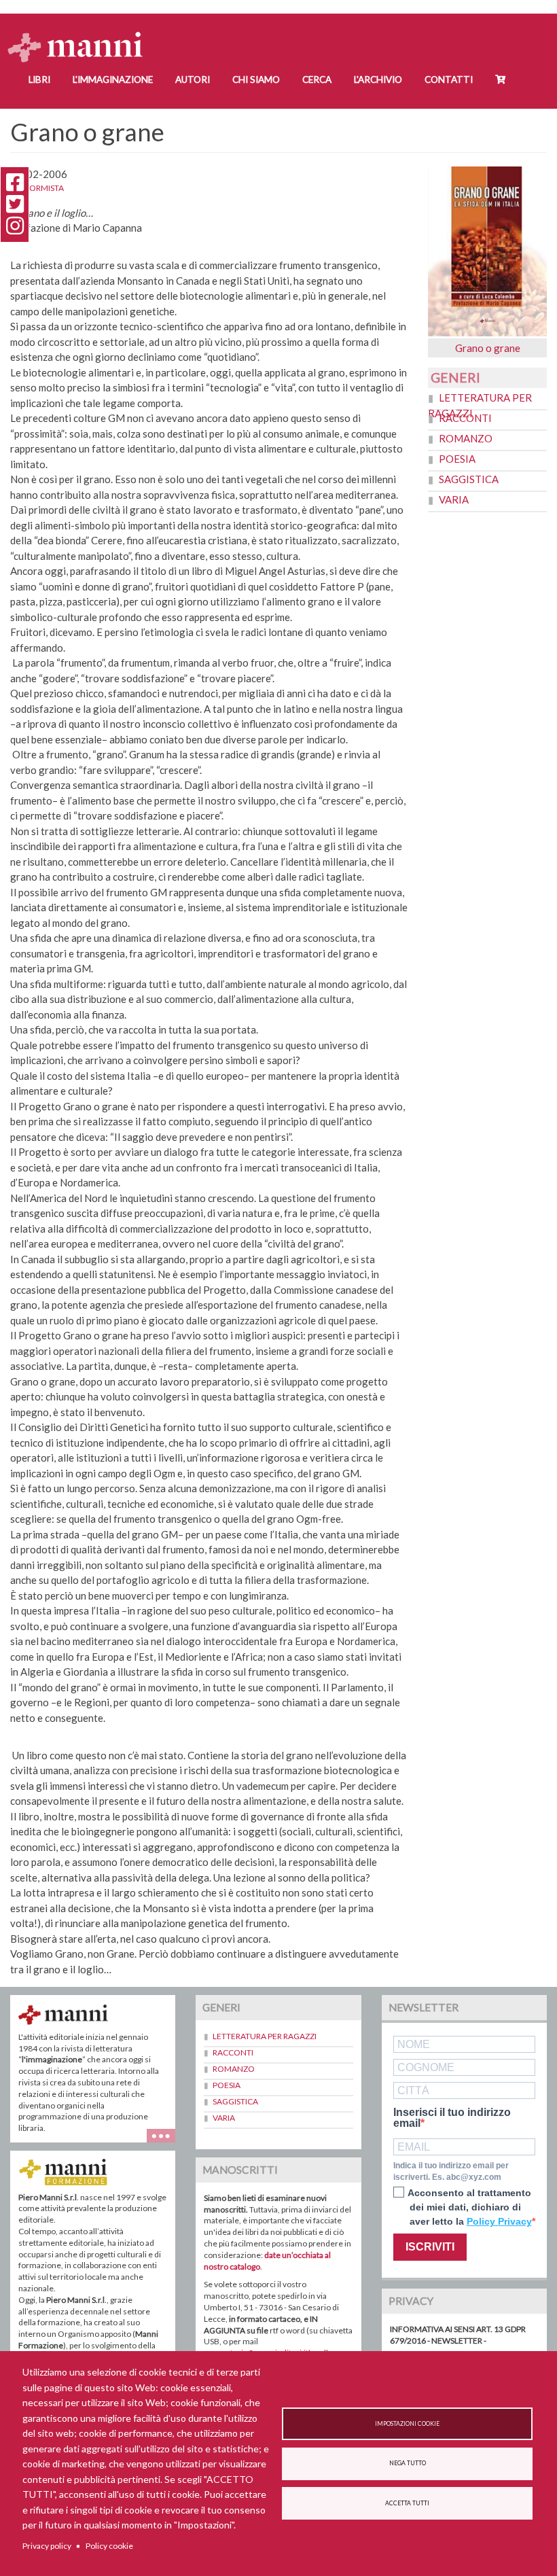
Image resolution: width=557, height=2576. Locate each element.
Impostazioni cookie (407, 2424)
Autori (193, 80)
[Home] (80, 34)
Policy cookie (109, 2546)
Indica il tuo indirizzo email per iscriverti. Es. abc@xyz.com (451, 2171)
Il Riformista (37, 188)
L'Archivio (378, 80)
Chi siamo (256, 80)
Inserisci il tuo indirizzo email (452, 2118)
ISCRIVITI (430, 2247)
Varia (454, 499)
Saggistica (469, 479)
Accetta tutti (407, 2503)
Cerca (317, 80)
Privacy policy (47, 2546)
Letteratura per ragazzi (265, 2036)
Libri (39, 80)
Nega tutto (408, 2463)
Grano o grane (488, 348)
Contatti (449, 80)
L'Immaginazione (113, 80)
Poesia (457, 459)
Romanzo (466, 438)
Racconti (465, 418)
